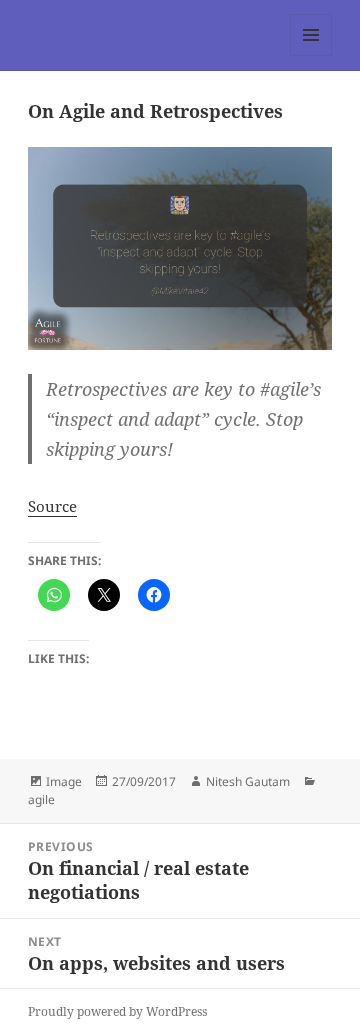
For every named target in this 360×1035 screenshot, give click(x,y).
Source (52, 506)
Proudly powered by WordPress (117, 1011)
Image (64, 781)
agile (41, 799)
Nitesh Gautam (248, 781)
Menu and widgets (311, 55)
